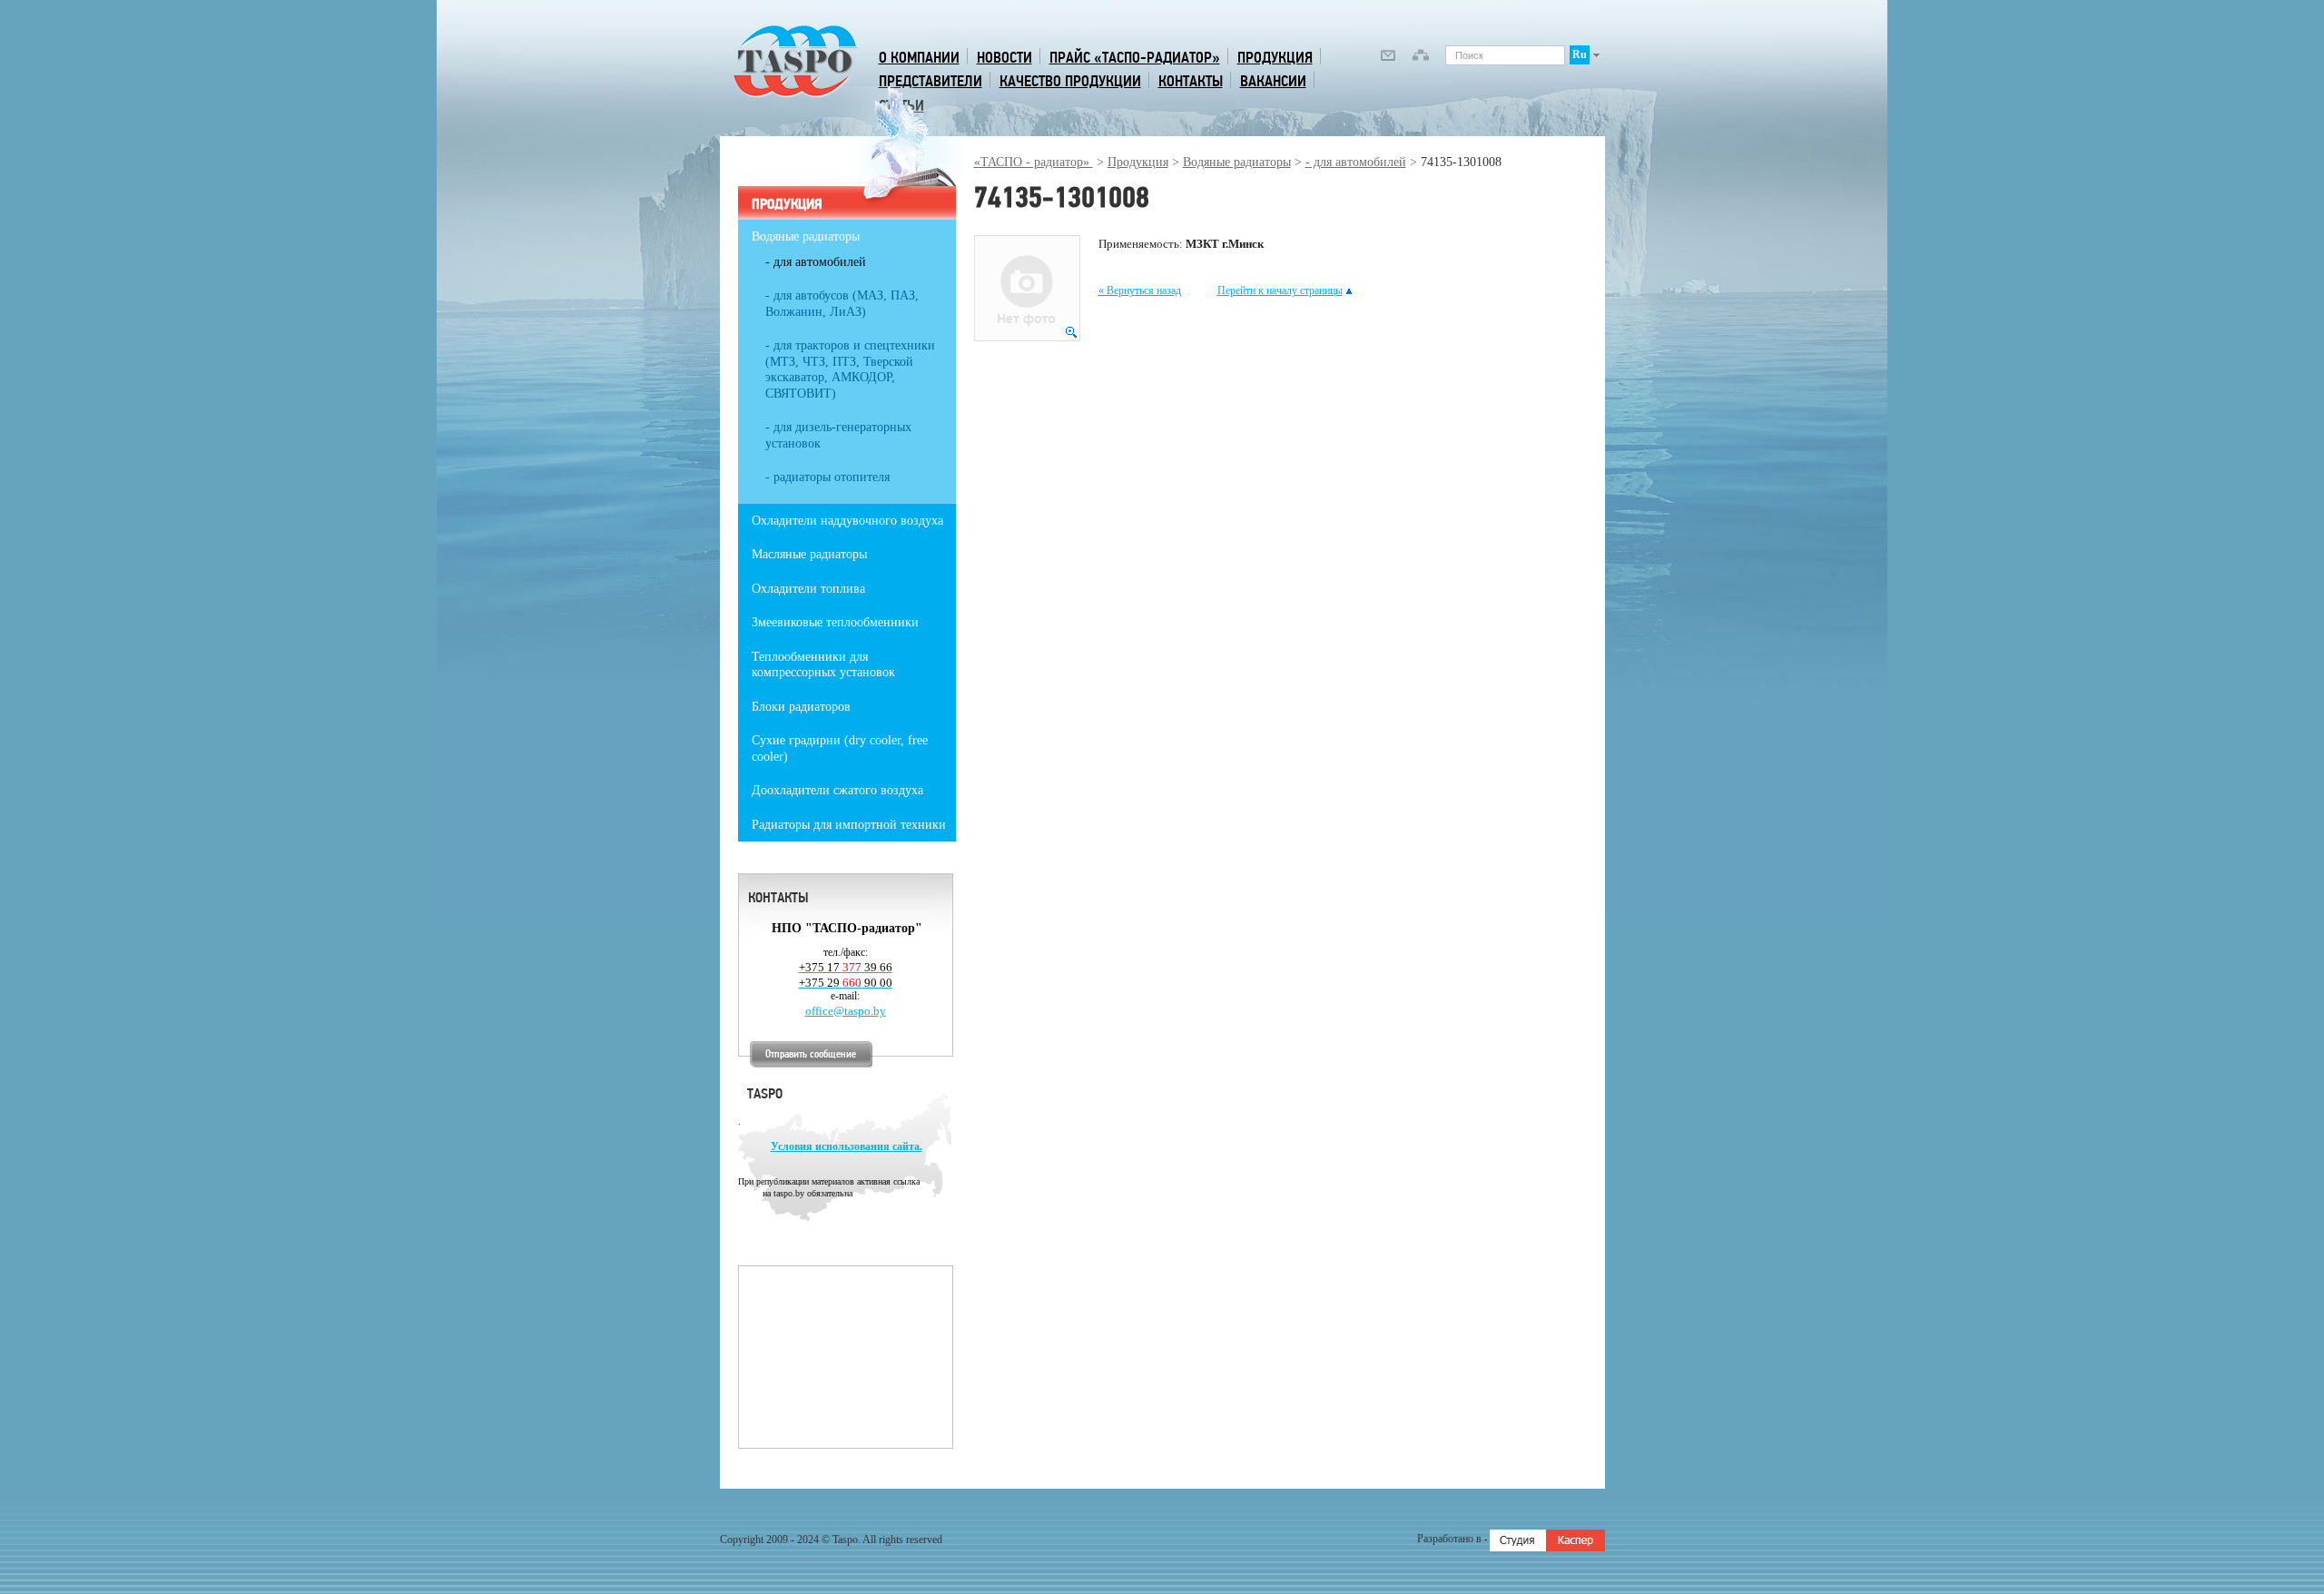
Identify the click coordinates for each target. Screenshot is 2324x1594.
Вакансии (1273, 81)
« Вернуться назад (1140, 290)
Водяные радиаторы (1237, 162)
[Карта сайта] (1421, 58)
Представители (931, 81)
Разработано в (1451, 1539)
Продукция (1275, 58)
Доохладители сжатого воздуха (837, 790)
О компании (919, 58)
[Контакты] (1388, 58)
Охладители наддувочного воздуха (847, 521)
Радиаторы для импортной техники (849, 825)
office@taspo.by (846, 1011)
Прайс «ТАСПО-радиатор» (1135, 58)
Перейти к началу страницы (1280, 290)
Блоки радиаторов (801, 707)
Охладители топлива (808, 589)
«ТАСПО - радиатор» (1034, 162)
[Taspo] (796, 95)
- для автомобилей (1356, 162)
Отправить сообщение (811, 1054)
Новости (1004, 58)
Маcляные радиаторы (809, 554)
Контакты (1191, 81)
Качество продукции (1070, 81)
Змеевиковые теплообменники (835, 622)
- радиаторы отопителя (827, 477)
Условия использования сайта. (847, 1146)
